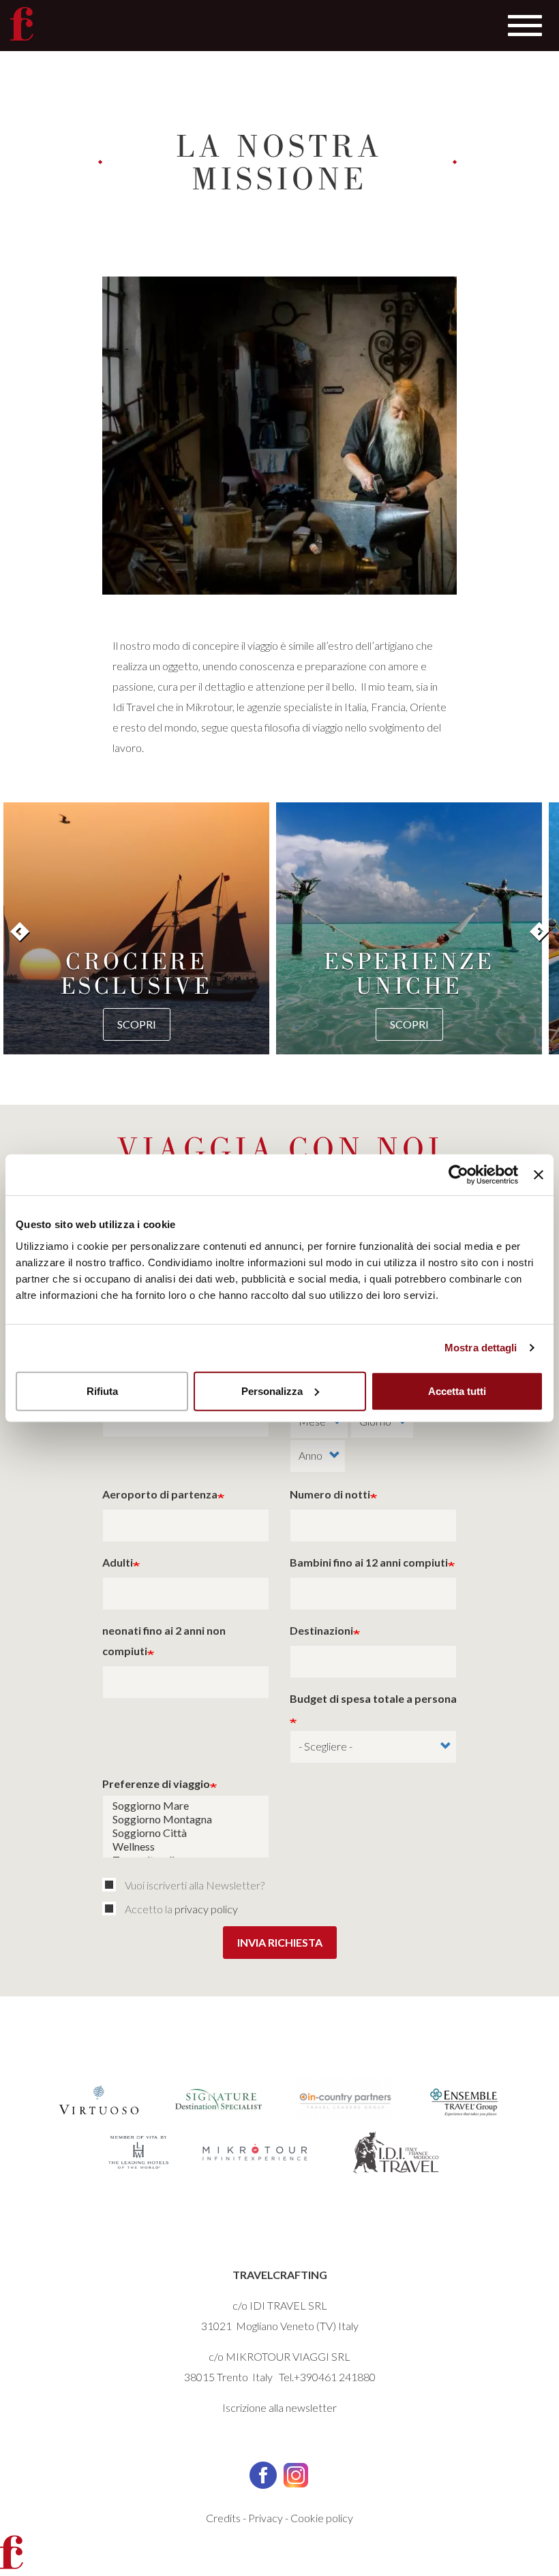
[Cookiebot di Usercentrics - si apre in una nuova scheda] (458, 1175)
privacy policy (206, 1909)
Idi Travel (134, 707)
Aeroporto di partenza (160, 1494)
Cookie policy (322, 2518)
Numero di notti (330, 1494)
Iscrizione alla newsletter (279, 2407)
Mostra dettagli (481, 1348)
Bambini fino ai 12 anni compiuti (369, 1562)
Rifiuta (102, 1391)
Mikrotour (209, 707)
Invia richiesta (280, 1942)
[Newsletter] (112, 1885)
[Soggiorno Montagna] (186, 1819)
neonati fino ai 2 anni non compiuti (164, 1640)
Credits (223, 2518)
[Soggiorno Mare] (186, 1806)
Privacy (266, 2518)
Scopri (137, 1024)
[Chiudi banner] (539, 1175)
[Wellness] (186, 1847)
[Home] (22, 24)
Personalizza (272, 1391)
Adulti (118, 1562)
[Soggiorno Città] (186, 1833)
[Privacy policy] (112, 1909)
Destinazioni (321, 1630)
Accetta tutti (457, 1391)
